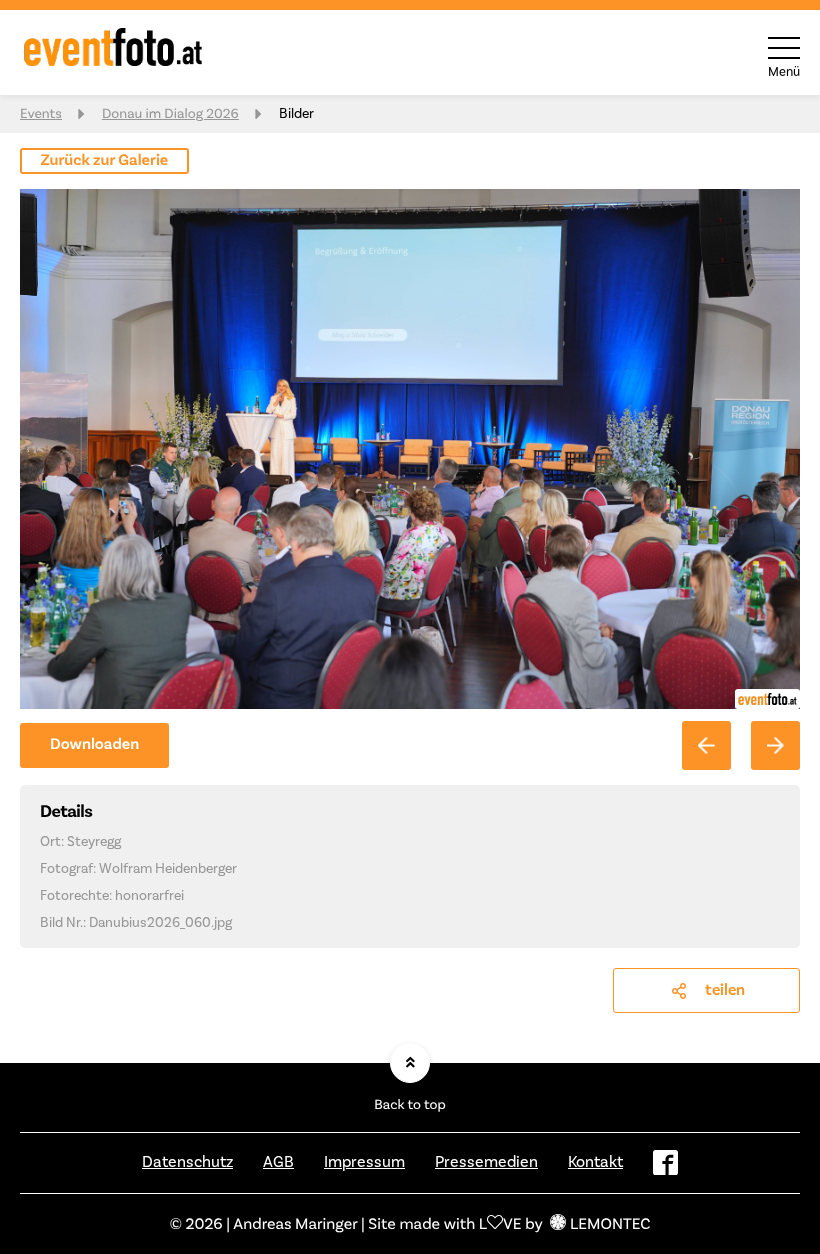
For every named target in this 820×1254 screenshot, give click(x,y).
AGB (278, 1161)
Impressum (364, 1161)
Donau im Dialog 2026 (170, 113)
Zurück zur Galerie (105, 160)
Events (41, 113)
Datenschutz (187, 1161)
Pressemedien (486, 1161)
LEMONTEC (610, 1223)
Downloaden (94, 744)
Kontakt (595, 1161)
